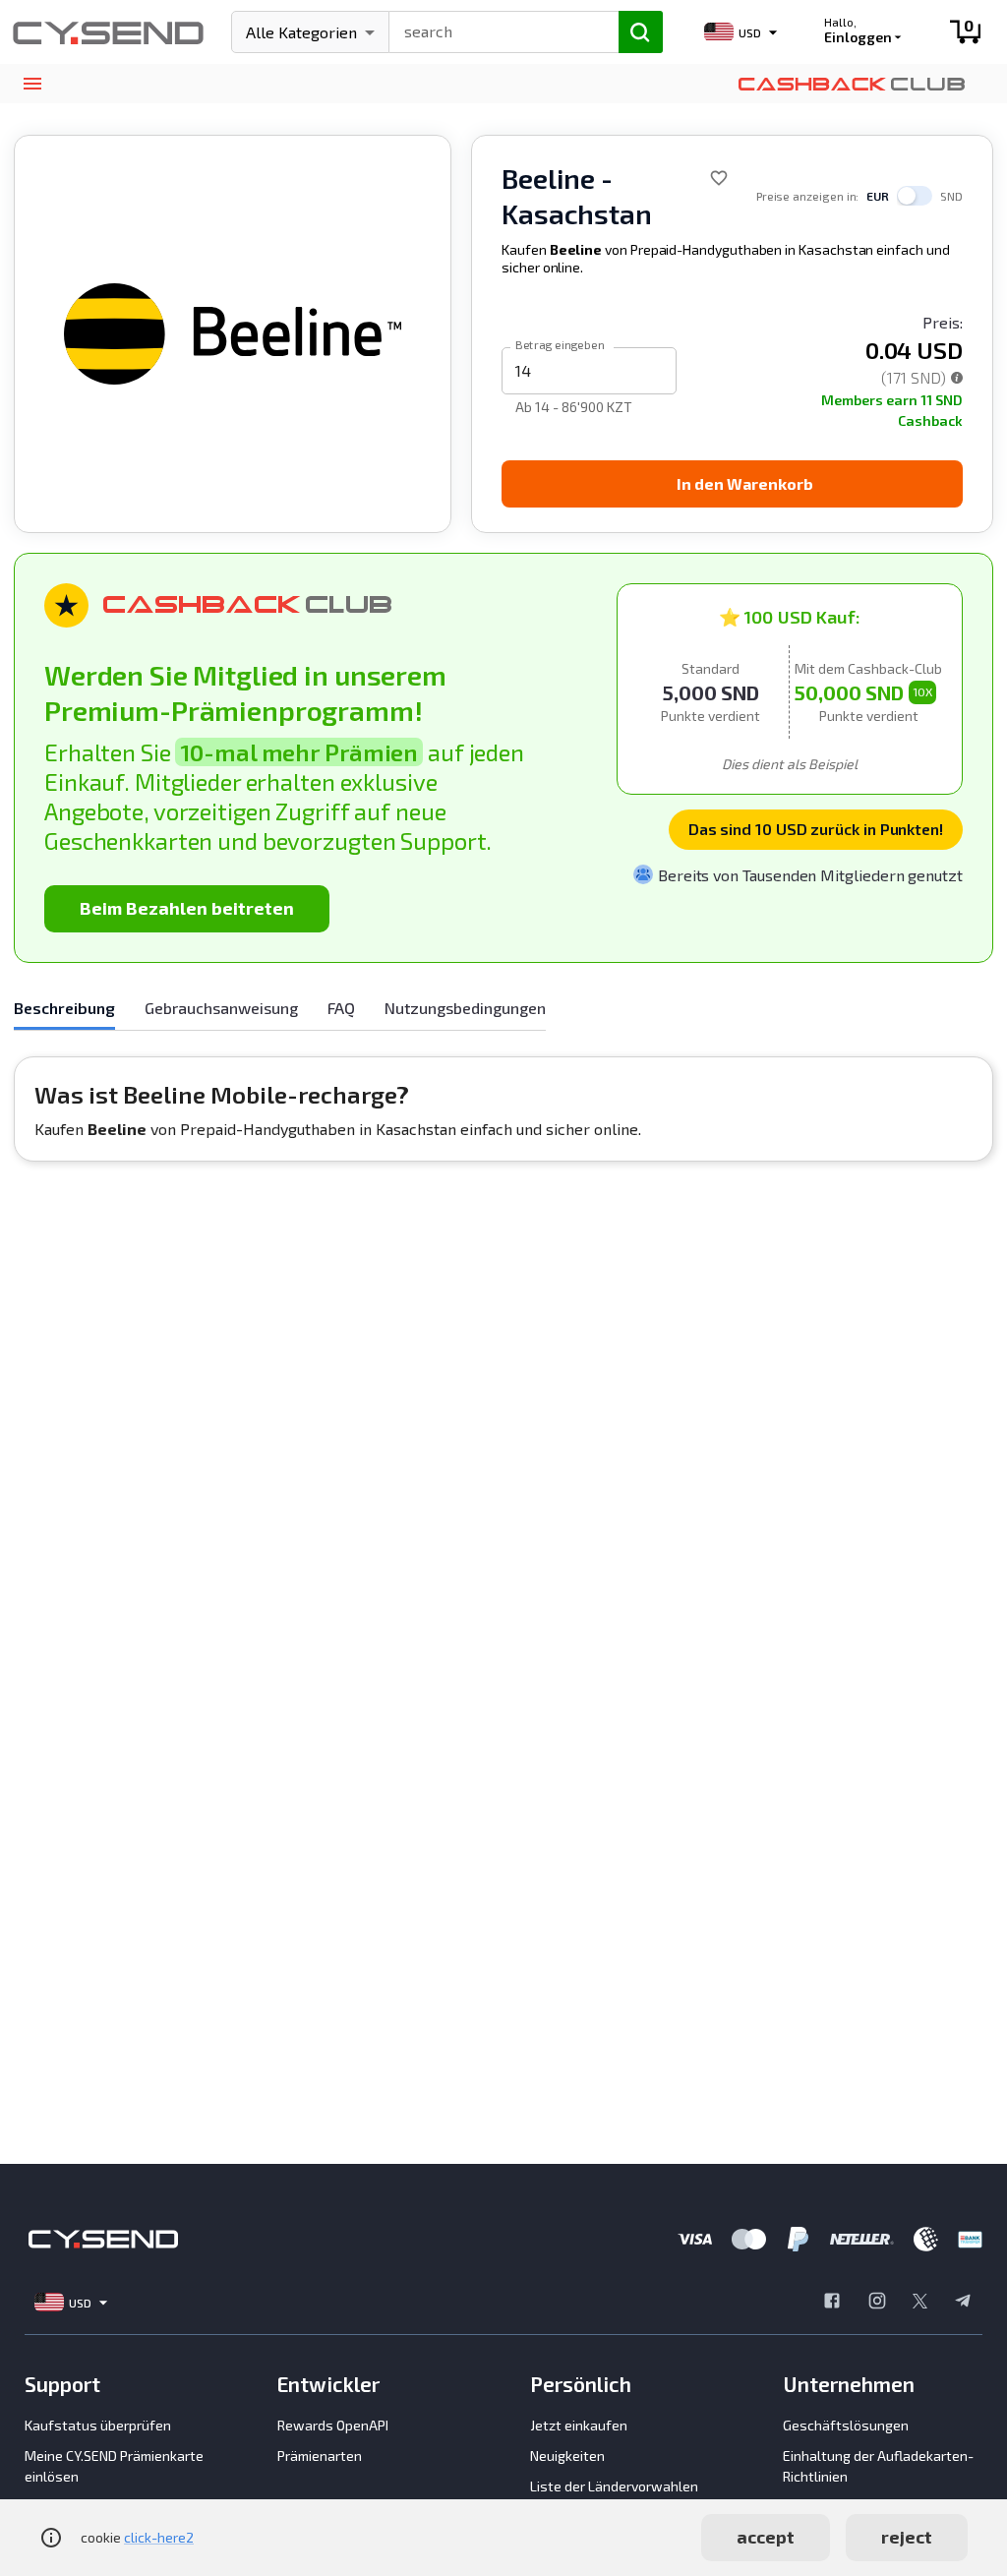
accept (766, 2537)
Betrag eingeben (560, 343)
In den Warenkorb (745, 483)
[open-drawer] (32, 84)
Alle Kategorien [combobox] (301, 32)
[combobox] (495, 30)
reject (907, 2537)
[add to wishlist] (719, 178)
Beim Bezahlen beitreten (187, 908)
